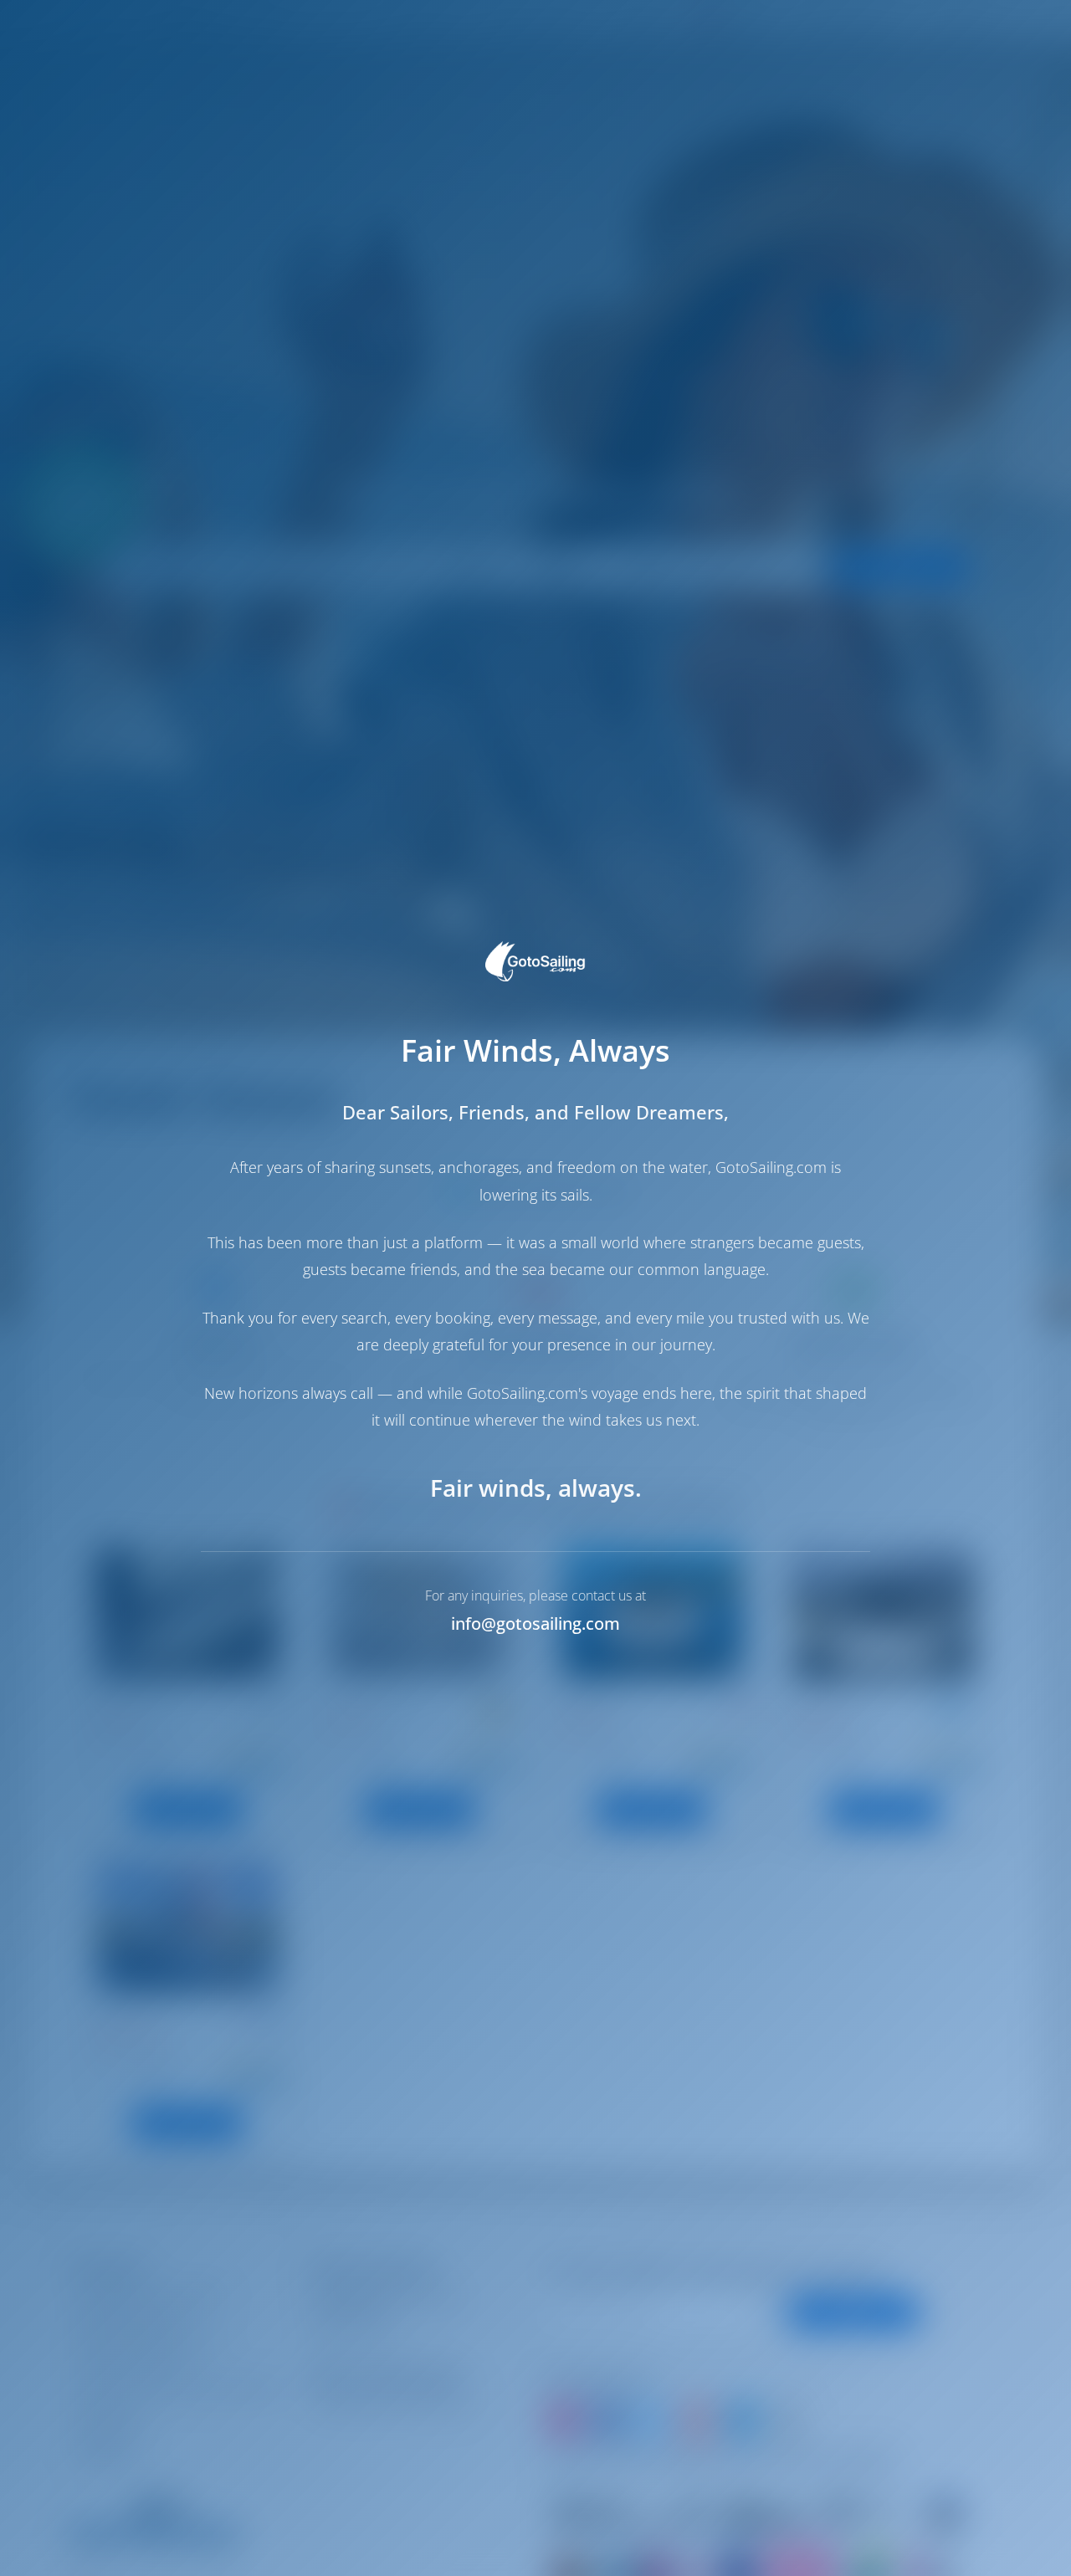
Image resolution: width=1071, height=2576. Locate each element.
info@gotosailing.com (535, 1623)
